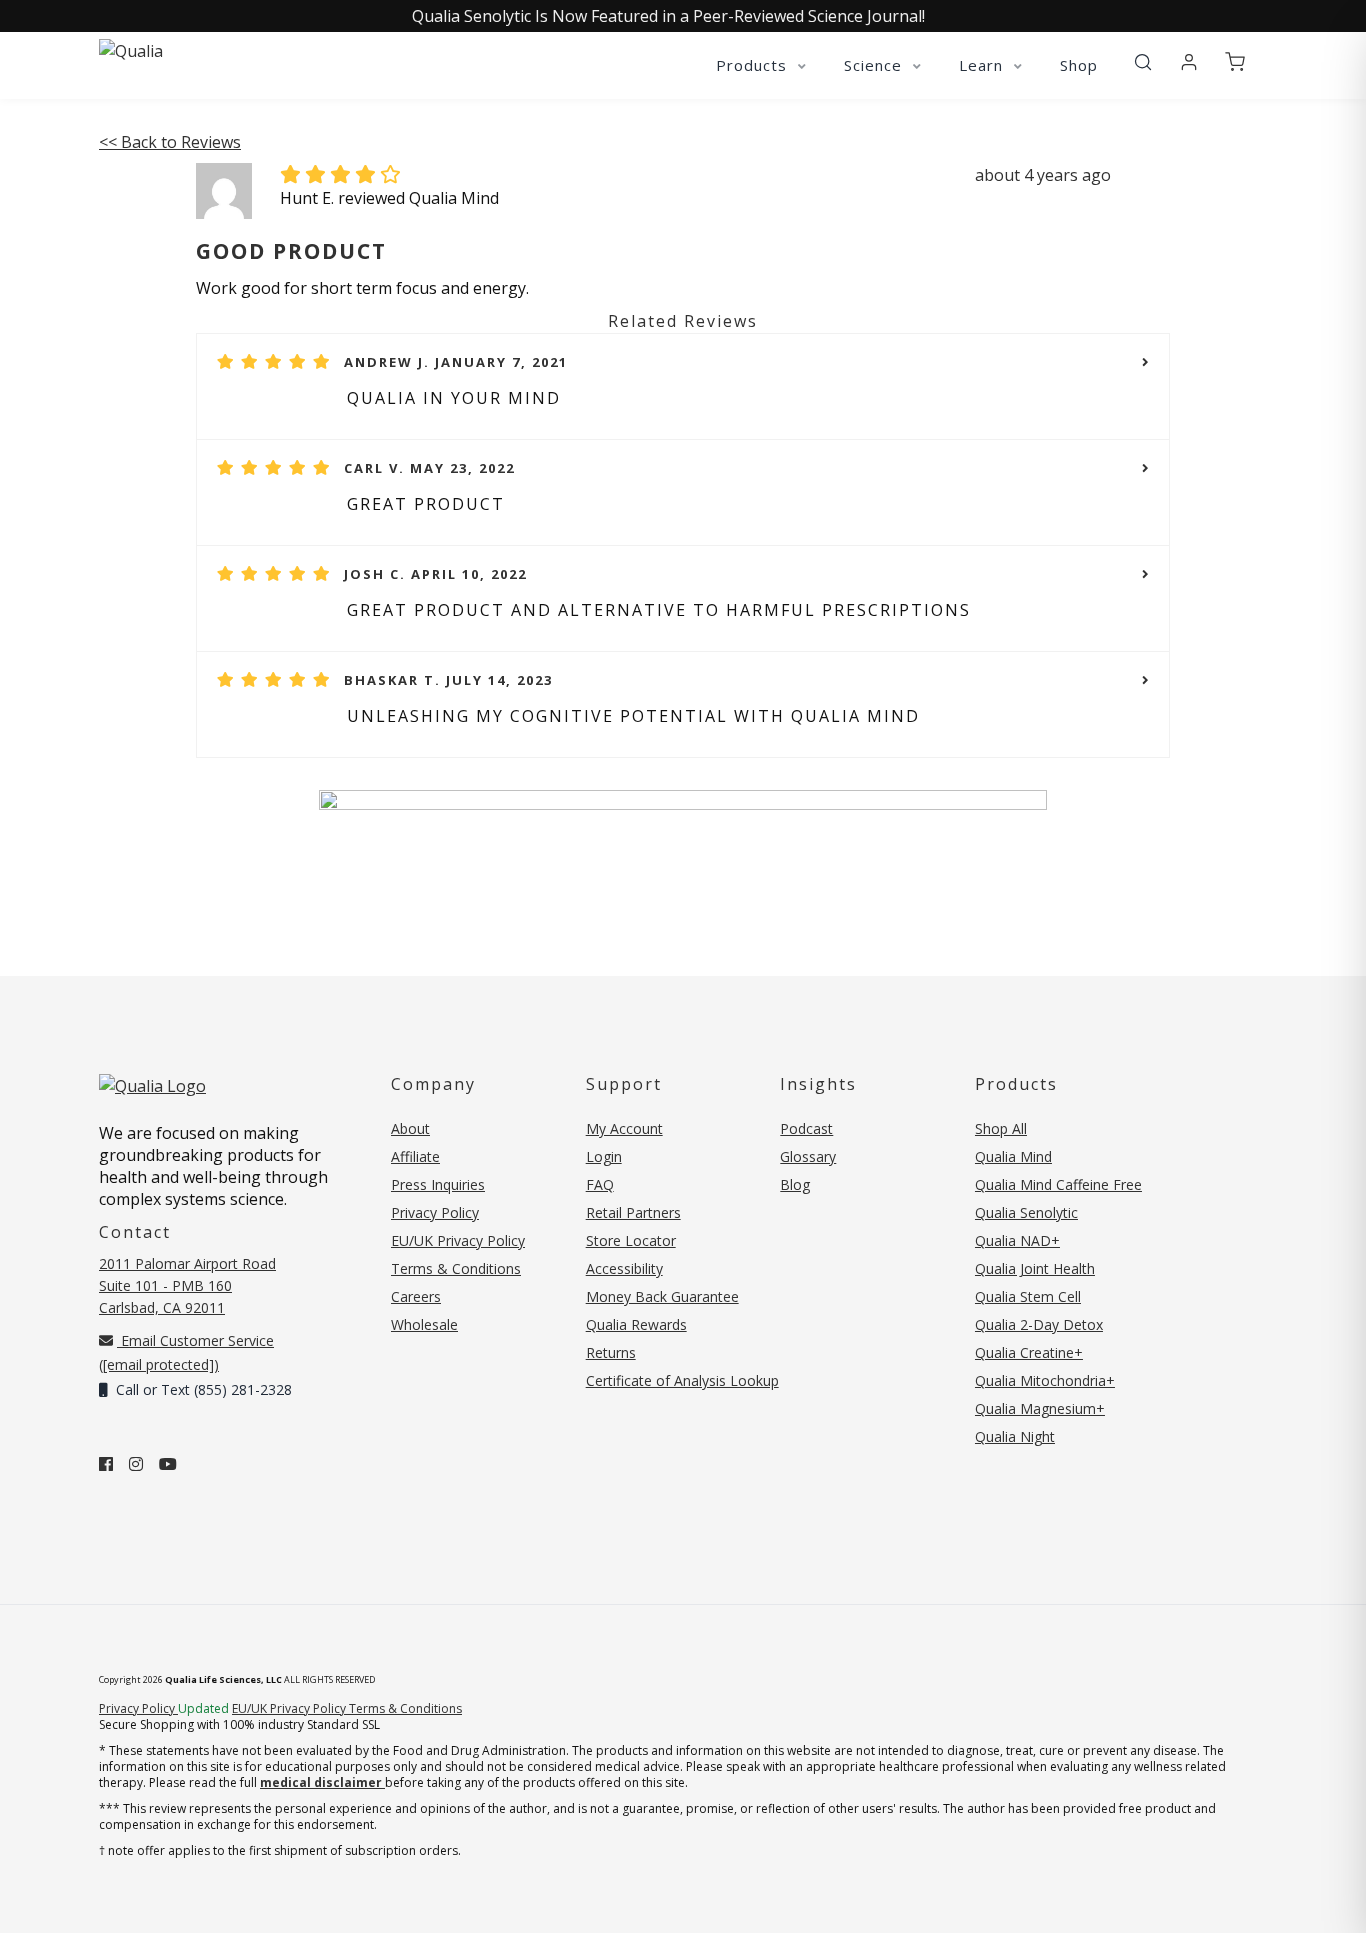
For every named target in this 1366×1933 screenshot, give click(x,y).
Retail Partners (633, 1212)
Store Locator (631, 1240)
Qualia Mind (1013, 1156)
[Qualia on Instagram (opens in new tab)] (136, 1464)
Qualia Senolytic (1026, 1212)
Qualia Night (1015, 1436)
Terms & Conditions (456, 1268)
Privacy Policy (435, 1212)
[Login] (1189, 63)
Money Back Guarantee (662, 1296)
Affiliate (415, 1156)
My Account (624, 1128)
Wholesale (424, 1324)
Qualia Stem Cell (1028, 1296)
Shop (1079, 65)
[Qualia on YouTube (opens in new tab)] (168, 1464)
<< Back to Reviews (170, 142)
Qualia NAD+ (1017, 1240)
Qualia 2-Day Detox (1039, 1324)
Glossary (808, 1156)
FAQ (600, 1184)
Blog (795, 1184)
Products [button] (754, 65)
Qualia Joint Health (1035, 1268)
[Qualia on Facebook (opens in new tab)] (106, 1464)
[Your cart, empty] (1235, 63)
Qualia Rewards (636, 1324)
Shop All (1001, 1128)
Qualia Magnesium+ (1040, 1408)
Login (604, 1156)
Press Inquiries (438, 1184)
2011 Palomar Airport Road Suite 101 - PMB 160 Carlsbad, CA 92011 (187, 1285)
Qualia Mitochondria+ (1045, 1380)
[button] (1143, 63)
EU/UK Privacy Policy (458, 1240)
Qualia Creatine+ (1029, 1352)
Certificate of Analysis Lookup (682, 1380)
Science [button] (875, 65)
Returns (611, 1352)
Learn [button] (983, 65)
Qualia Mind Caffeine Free (1058, 1184)
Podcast (806, 1128)
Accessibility (624, 1268)
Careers (416, 1296)
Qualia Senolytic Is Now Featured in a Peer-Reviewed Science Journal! (668, 16)
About (410, 1128)
